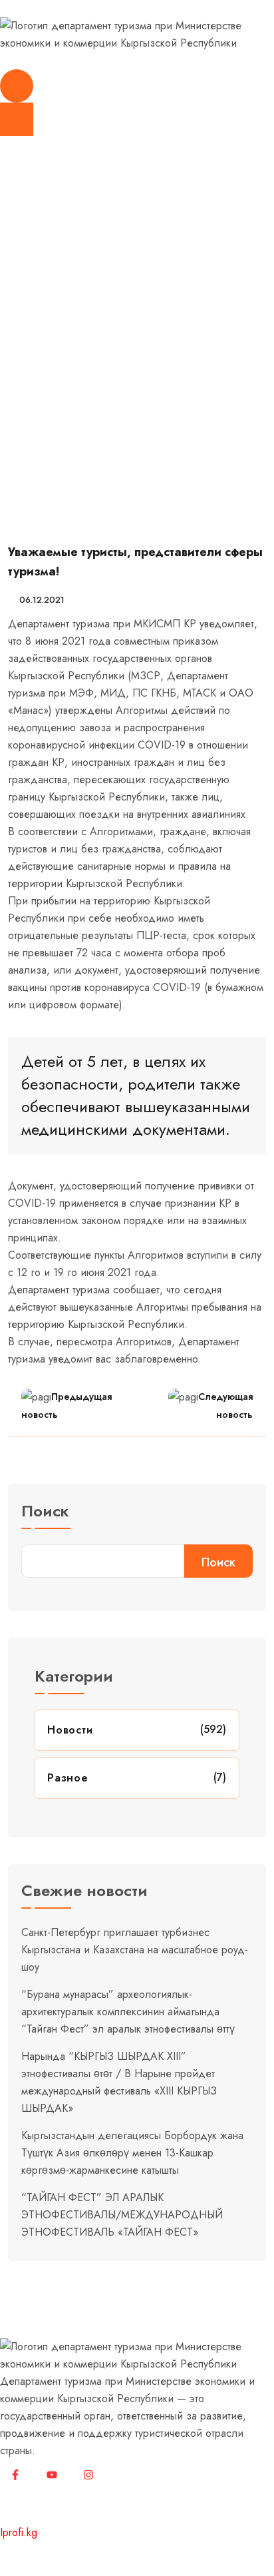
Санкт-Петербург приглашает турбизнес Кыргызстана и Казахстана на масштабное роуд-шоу (135, 1950)
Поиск (45, 1513)
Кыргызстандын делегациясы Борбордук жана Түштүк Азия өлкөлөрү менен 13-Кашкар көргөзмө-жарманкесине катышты (132, 2153)
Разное (68, 1778)
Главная (24, 374)
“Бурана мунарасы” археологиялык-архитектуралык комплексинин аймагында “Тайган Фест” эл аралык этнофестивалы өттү (128, 2012)
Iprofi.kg (19, 2532)
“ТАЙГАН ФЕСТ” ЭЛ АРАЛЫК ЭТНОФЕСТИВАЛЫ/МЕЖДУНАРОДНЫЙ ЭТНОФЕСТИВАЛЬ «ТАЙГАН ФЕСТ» (122, 2215)
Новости (74, 374)
